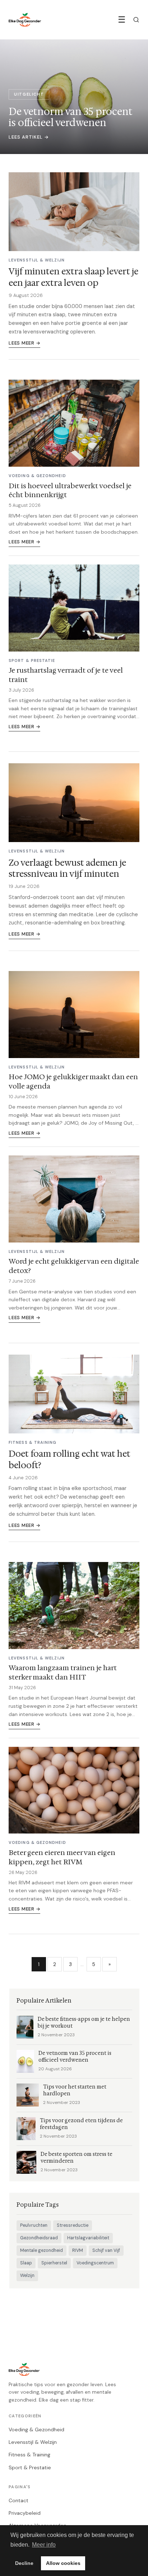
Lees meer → (24, 343)
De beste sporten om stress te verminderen (77, 2158)
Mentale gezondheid (41, 2250)
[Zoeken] (136, 20)
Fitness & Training (29, 2455)
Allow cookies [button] (63, 2563)
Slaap (26, 2263)
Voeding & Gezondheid (36, 2430)
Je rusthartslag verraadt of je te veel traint (66, 675)
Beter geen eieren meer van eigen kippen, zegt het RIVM (62, 1857)
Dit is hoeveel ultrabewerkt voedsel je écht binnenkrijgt (70, 490)
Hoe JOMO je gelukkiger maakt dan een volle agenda (73, 1081)
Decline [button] (24, 2563)
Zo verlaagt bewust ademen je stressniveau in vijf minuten (67, 868)
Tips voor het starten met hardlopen (75, 2090)
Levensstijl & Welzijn (33, 2442)
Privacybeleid (25, 2513)
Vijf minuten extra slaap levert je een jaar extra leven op (73, 277)
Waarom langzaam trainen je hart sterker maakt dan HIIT (63, 1672)
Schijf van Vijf (106, 2250)
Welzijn (27, 2275)
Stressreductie (73, 2225)
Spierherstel (54, 2263)
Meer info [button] (44, 2545)
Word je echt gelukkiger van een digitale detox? (74, 1266)
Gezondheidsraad (39, 2238)
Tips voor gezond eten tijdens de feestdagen (81, 2124)
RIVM (78, 2250)
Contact (18, 2500)
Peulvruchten (34, 2225)
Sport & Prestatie (30, 2467)
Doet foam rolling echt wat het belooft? (70, 1459)
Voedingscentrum (95, 2263)
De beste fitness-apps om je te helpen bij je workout (84, 2023)
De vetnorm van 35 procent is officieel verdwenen (75, 2057)
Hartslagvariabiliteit (88, 2238)
